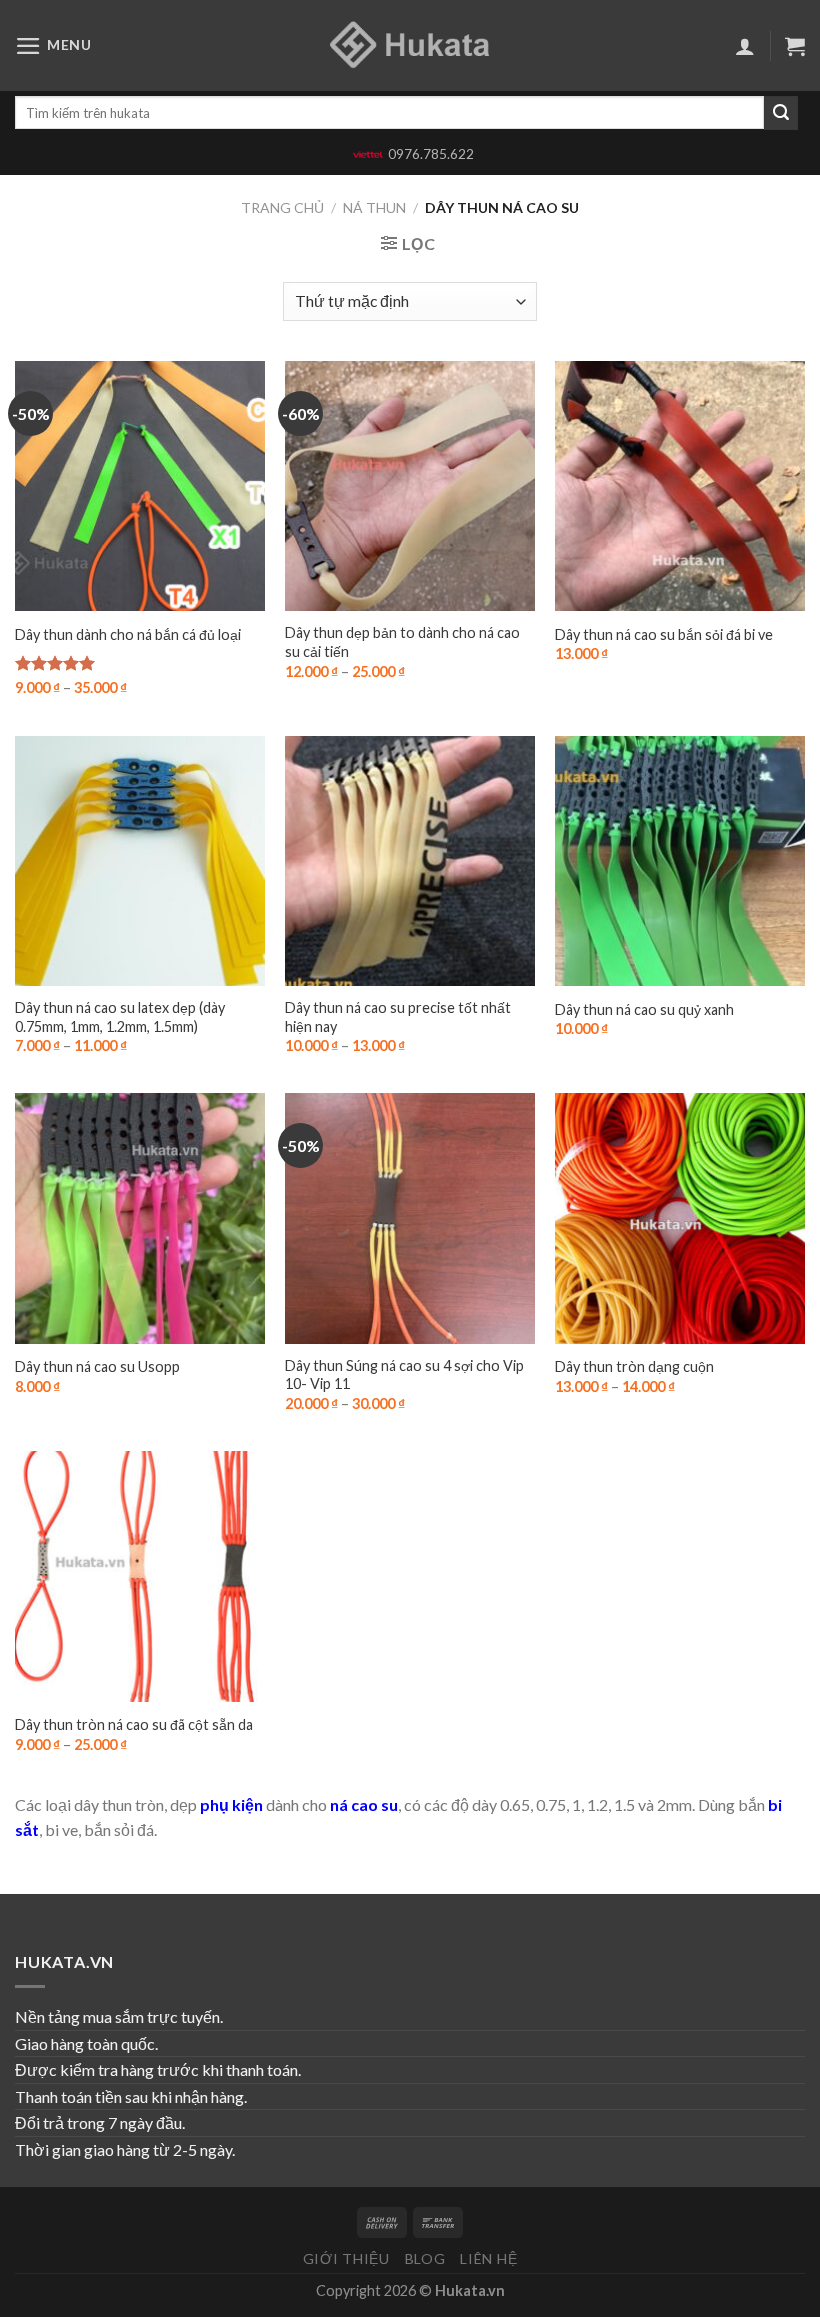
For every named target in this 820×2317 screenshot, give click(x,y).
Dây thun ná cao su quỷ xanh (644, 1009)
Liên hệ (488, 2258)
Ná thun (374, 207)
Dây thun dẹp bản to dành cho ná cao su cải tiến (402, 642)
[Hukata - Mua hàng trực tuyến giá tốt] (410, 45)
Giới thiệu (346, 2258)
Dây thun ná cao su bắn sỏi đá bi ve (664, 634)
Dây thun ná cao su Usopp (97, 1366)
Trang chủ (282, 207)
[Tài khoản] (745, 46)
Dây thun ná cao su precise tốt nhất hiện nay (398, 1017)
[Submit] (781, 113)
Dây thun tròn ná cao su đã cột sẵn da (134, 1724)
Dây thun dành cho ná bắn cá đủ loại (128, 634)
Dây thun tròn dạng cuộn (634, 1366)
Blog (425, 2258)
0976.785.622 (431, 154)
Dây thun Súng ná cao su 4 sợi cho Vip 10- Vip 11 (404, 1375)
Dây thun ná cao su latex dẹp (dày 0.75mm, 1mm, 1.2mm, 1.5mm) (120, 1017)
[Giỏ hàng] (795, 46)
